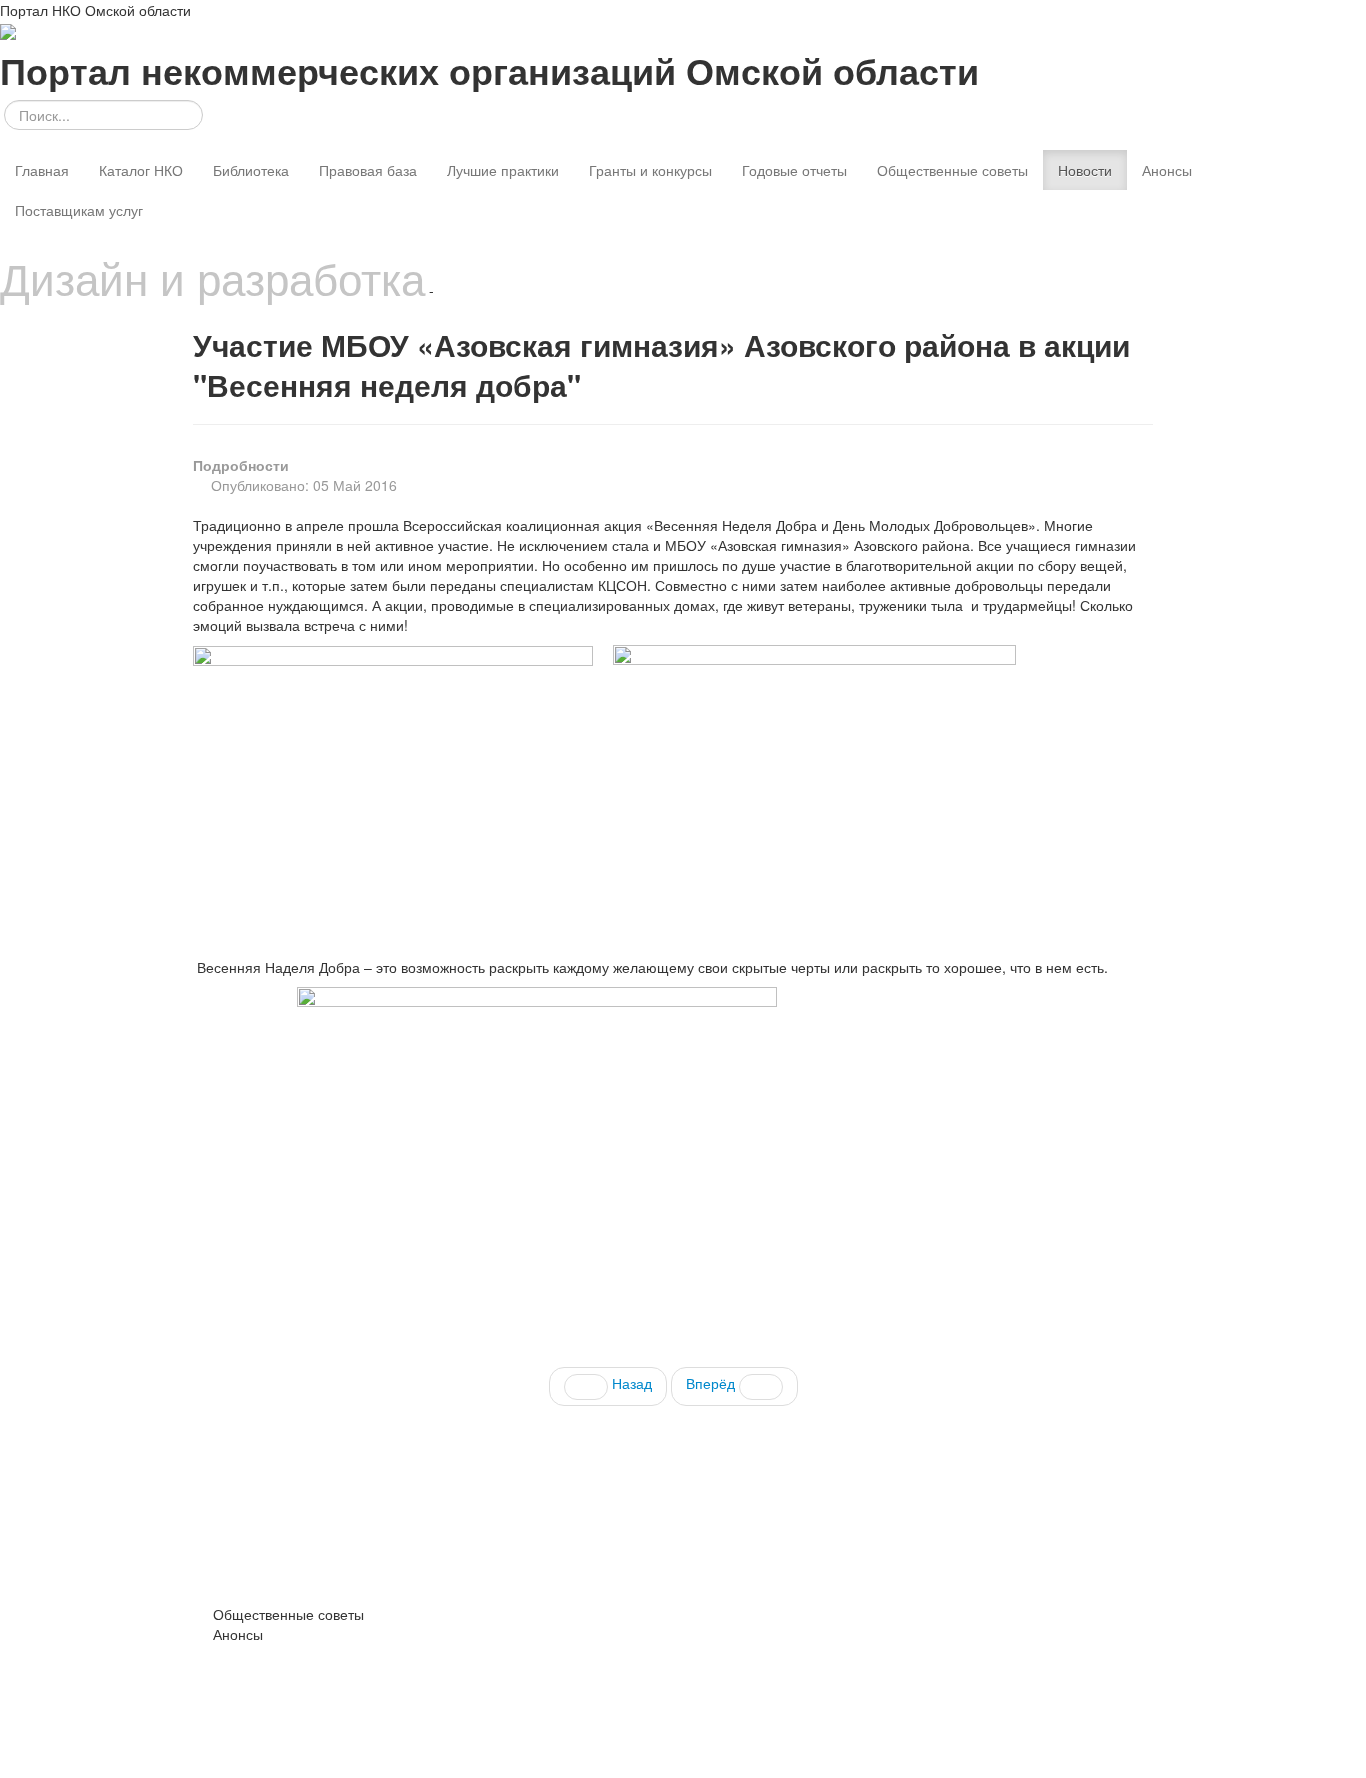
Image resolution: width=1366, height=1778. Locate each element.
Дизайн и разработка (212, 277)
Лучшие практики (503, 170)
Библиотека (251, 170)
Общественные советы (952, 170)
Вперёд (712, 1383)
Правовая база (368, 170)
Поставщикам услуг (79, 210)
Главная (42, 170)
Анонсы (1167, 170)
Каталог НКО (141, 170)
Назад (630, 1383)
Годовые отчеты (794, 170)
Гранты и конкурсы (650, 170)
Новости (1085, 170)
